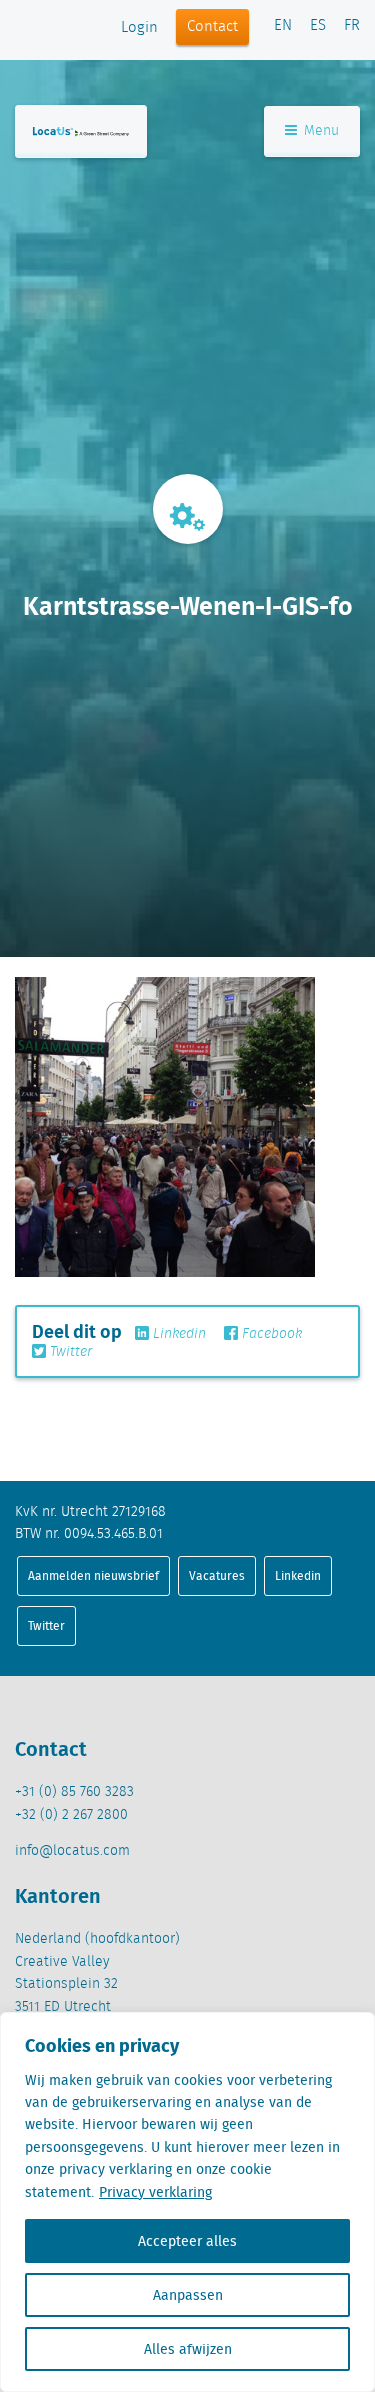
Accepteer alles (187, 2241)
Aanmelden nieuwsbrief (93, 1575)
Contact (212, 27)
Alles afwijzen (188, 2349)
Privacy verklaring (155, 2192)
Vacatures (217, 1575)
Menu (319, 131)
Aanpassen (188, 2295)
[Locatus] (81, 131)
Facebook (270, 1334)
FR (352, 26)
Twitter (69, 1352)
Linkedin (177, 1334)
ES (318, 26)
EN (283, 26)
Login (139, 28)
